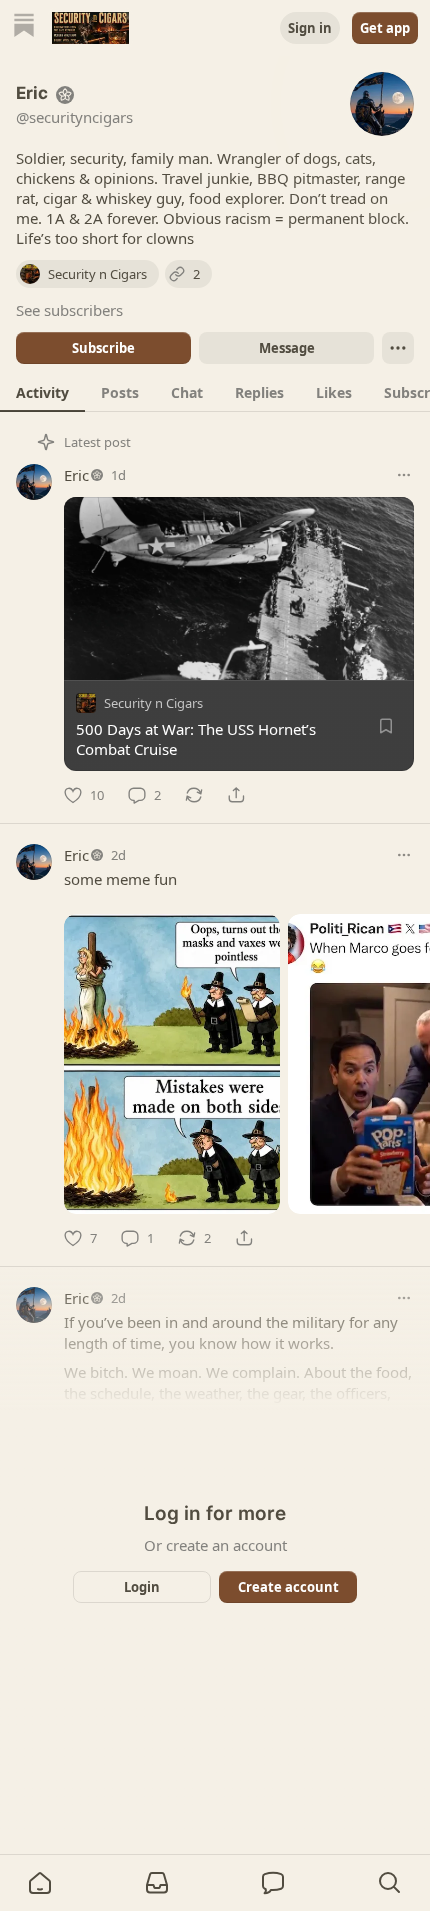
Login (142, 1587)
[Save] (386, 726)
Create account (288, 1587)
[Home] (24, 27)
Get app (385, 28)
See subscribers (69, 310)
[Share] (236, 795)
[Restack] (194, 795)
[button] (40, 1883)
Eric (76, 475)
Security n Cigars (153, 703)
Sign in (310, 28)
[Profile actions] (398, 348)
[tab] (42, 392)
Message (287, 348)
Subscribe (103, 348)
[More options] (404, 475)
